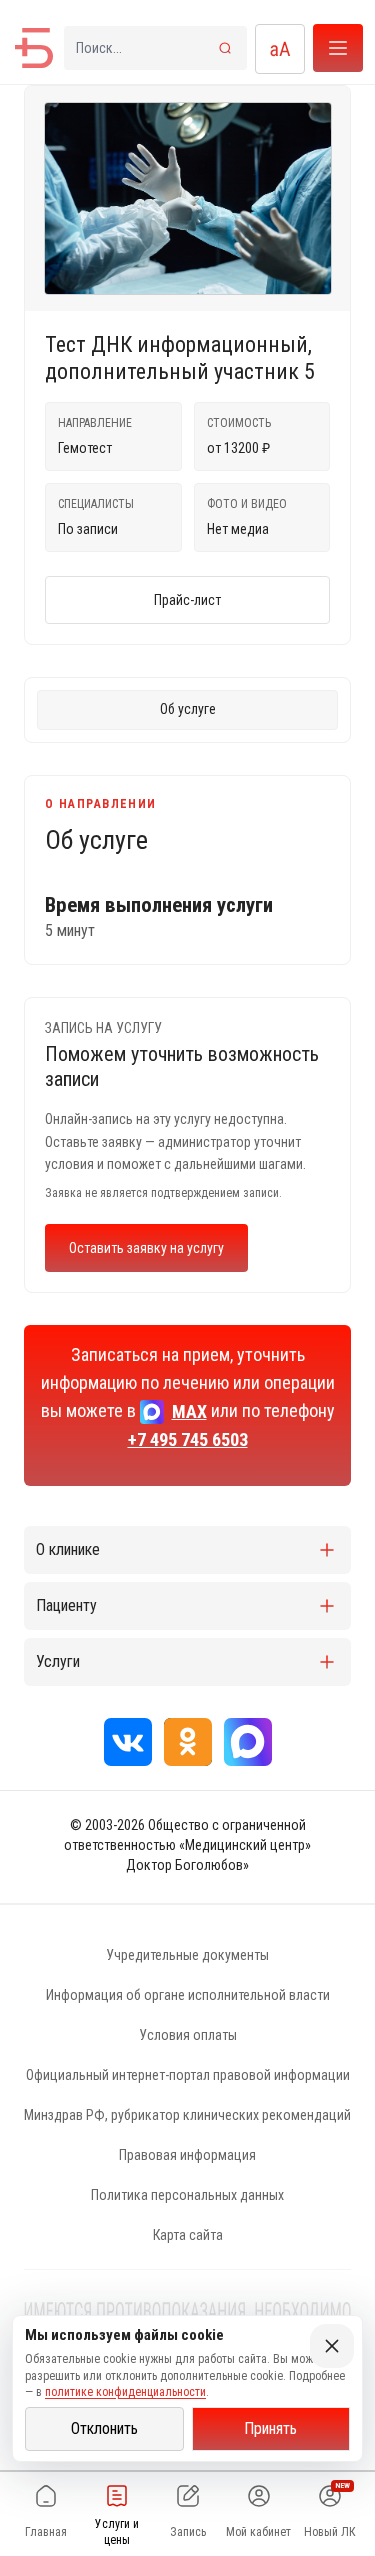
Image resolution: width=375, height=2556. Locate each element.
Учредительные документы (187, 1955)
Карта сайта (188, 2235)
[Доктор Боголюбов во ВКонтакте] (128, 1742)
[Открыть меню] (338, 48)
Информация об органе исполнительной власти (188, 1995)
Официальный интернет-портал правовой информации (188, 2075)
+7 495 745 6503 (188, 1439)
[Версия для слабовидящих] (280, 49)
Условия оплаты (188, 2035)
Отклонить (104, 2428)
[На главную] (34, 48)
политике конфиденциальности (125, 2392)
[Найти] (225, 48)
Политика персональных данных (187, 2195)
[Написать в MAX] (248, 1742)
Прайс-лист (187, 600)
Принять (270, 2428)
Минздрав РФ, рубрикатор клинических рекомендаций (187, 2115)
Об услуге (188, 709)
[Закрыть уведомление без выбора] (332, 2346)
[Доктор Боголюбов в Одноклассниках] (188, 1742)
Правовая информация (187, 2155)
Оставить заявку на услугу (146, 1248)
